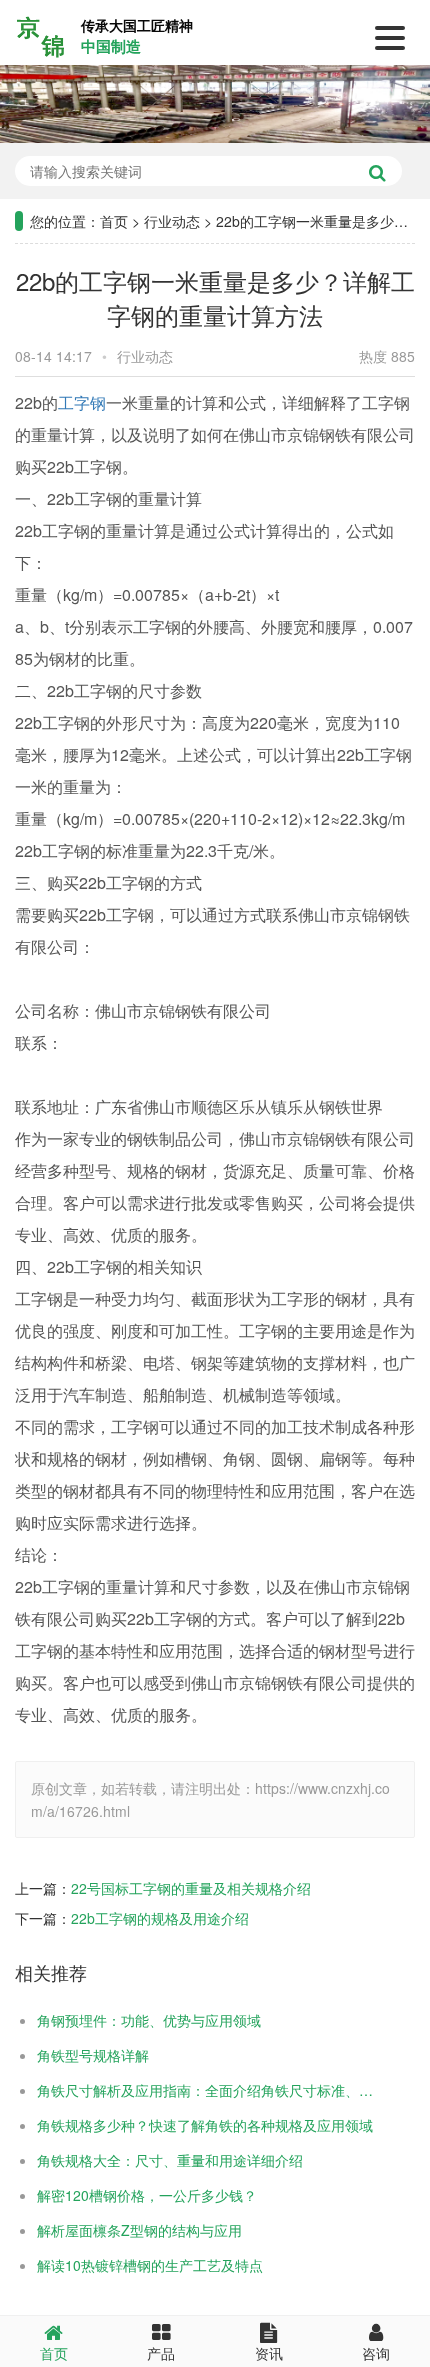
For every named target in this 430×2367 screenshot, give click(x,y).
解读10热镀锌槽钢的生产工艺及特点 (150, 2265)
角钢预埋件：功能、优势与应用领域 (149, 2020)
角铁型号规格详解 (93, 2055)
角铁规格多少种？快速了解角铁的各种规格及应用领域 (205, 2125)
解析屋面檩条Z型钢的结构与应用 (139, 2230)
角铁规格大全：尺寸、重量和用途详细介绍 (170, 2160)
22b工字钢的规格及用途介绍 (160, 1918)
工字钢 (82, 402)
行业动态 (172, 221)
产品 (161, 2353)
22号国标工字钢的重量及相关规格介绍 (191, 1888)
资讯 (269, 2353)
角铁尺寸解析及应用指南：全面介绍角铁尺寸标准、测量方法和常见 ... (207, 2090)
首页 (114, 221)
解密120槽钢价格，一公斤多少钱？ (147, 2195)
